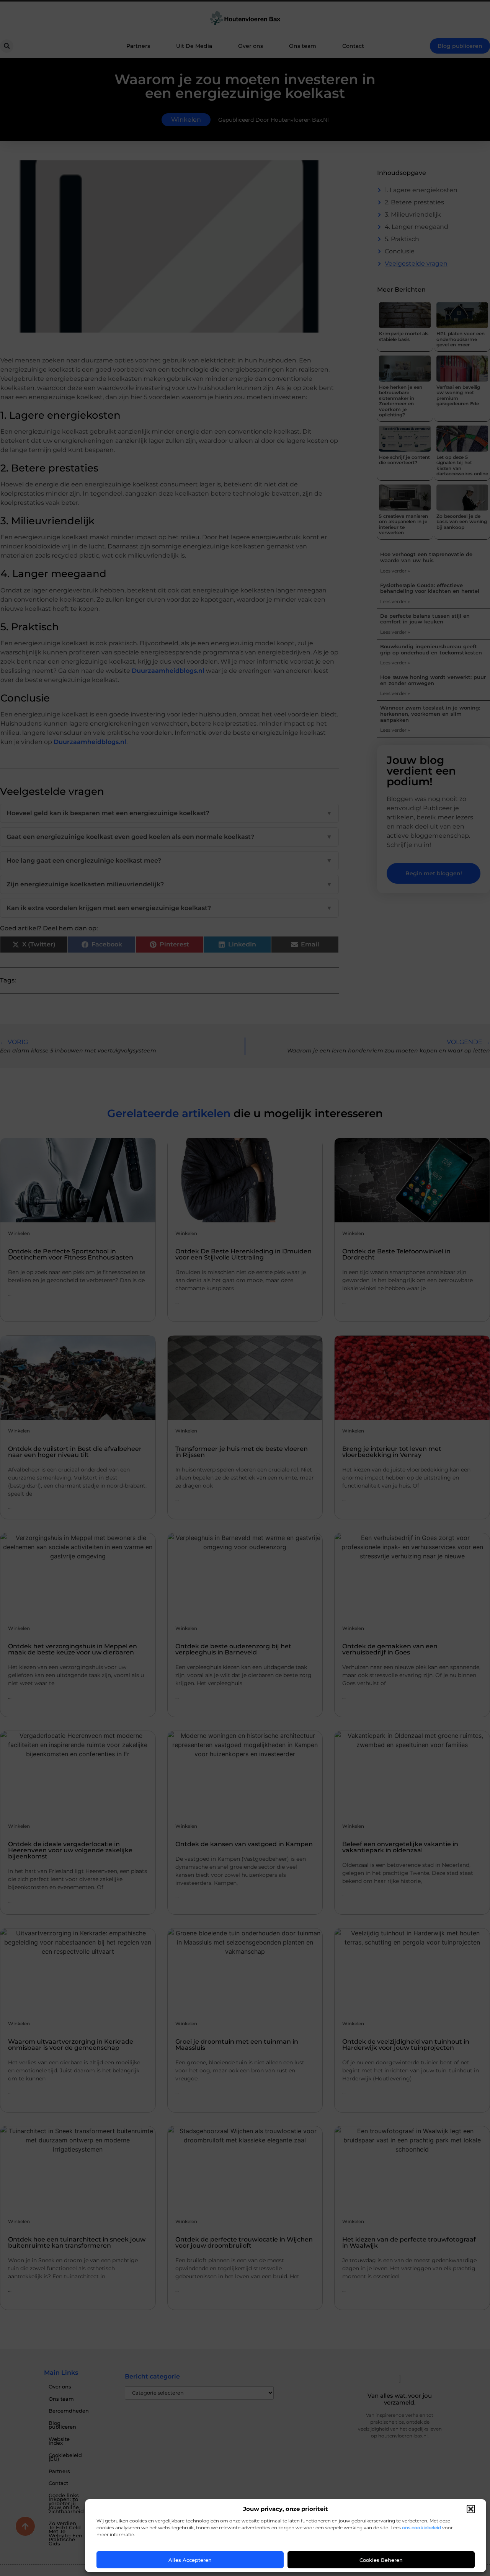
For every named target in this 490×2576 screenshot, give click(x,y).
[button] (471, 2509)
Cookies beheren (381, 2560)
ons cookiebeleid (421, 2528)
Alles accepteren (190, 2560)
